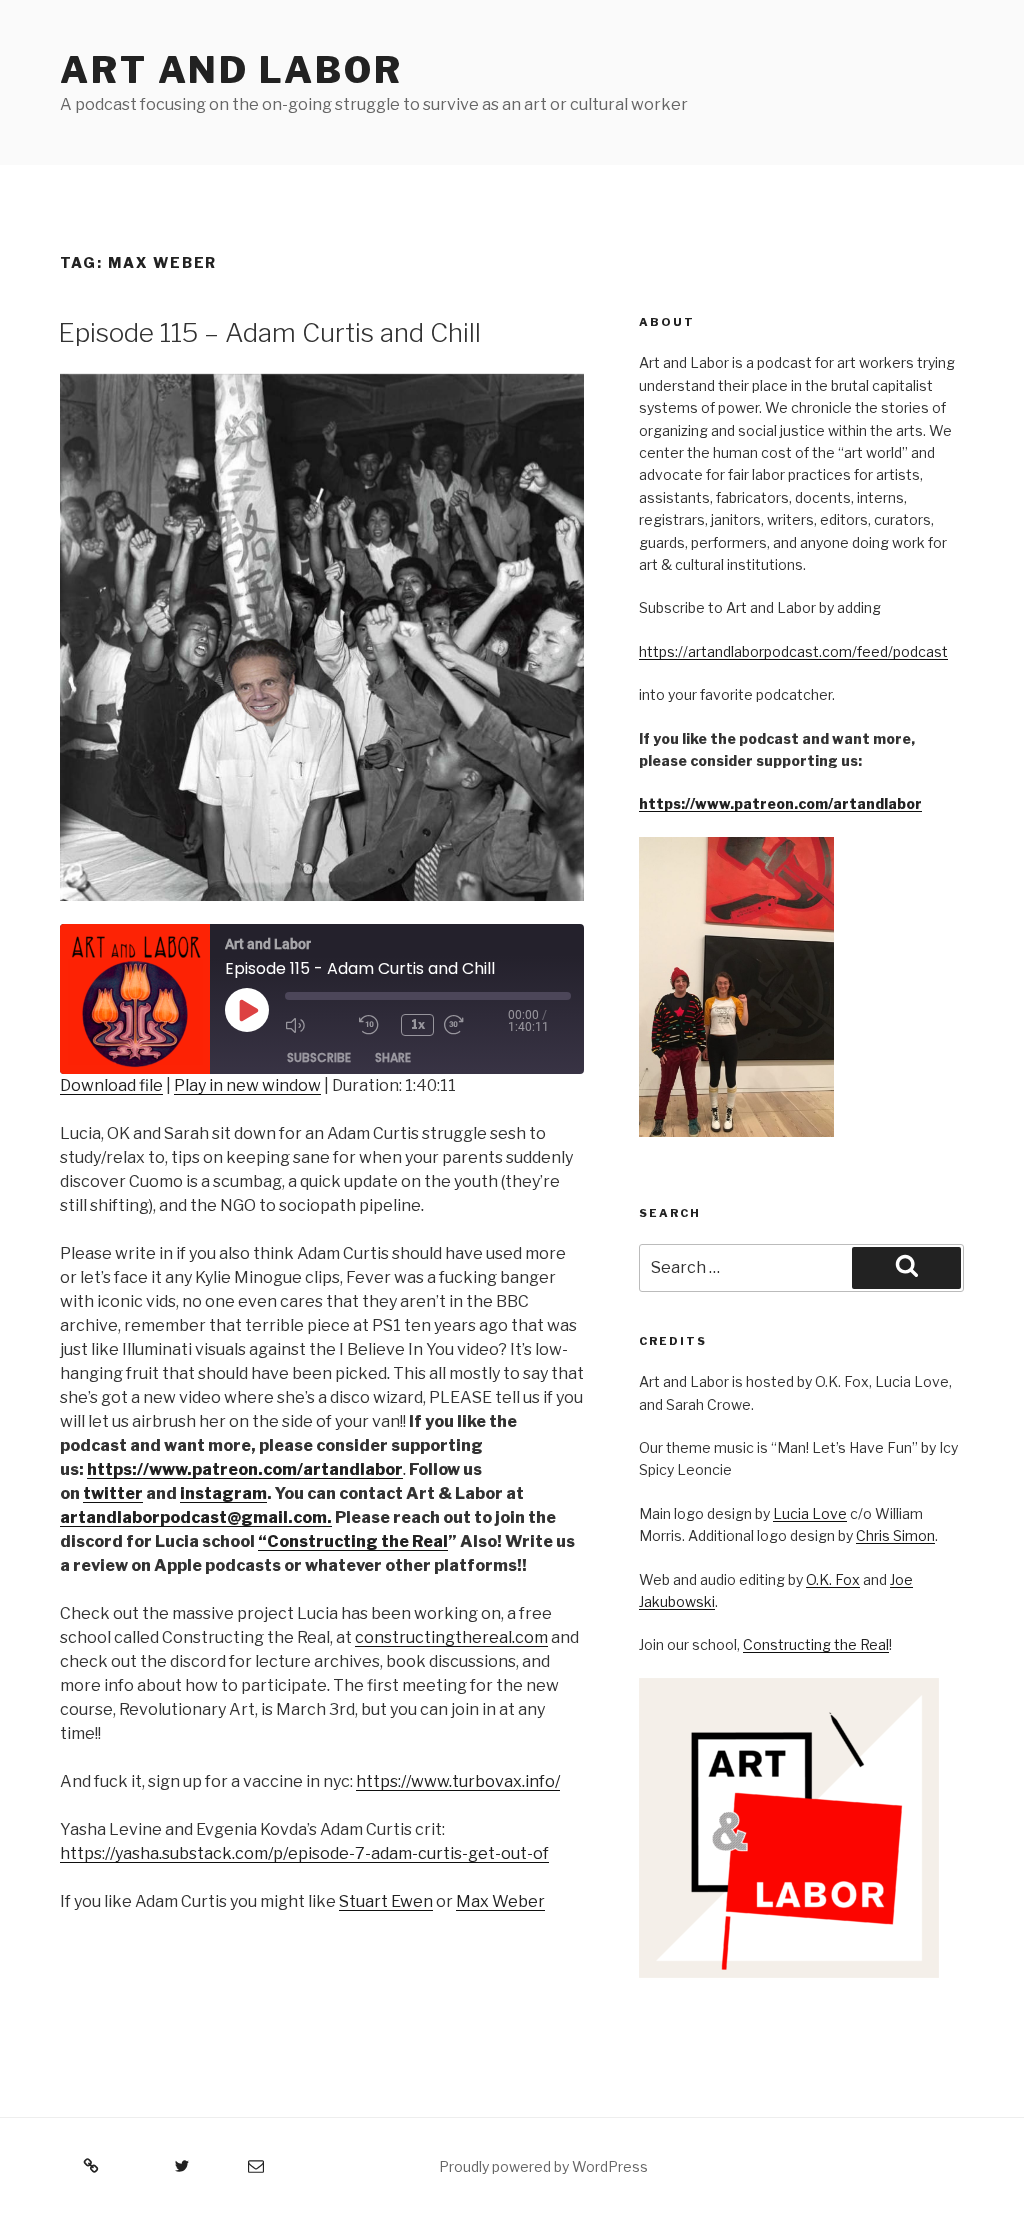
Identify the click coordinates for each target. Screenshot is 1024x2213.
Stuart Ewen (386, 1901)
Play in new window (247, 1085)
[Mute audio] (317, 1025)
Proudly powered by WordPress (543, 2166)
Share (393, 1057)
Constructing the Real (816, 1644)
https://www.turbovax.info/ (458, 1781)
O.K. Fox (833, 1579)
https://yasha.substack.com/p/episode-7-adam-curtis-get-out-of (304, 1853)
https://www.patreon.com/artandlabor (780, 803)
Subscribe (319, 1057)
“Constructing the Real (353, 1541)
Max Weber (500, 1901)
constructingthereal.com (451, 1637)
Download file (111, 1085)
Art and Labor (231, 70)
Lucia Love (810, 1513)
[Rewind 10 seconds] (375, 1025)
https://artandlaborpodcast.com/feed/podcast (793, 651)
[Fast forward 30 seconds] (476, 1025)
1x (418, 1024)
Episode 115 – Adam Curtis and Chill (269, 332)
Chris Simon (895, 1535)
